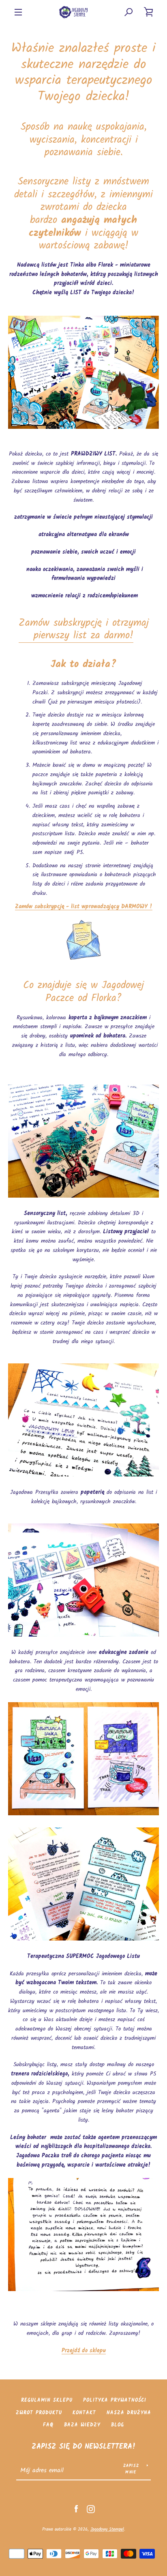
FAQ (48, 2425)
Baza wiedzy (82, 2425)
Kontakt (84, 2413)
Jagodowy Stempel (107, 2529)
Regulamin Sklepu (47, 2400)
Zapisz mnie (131, 2469)
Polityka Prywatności (115, 2400)
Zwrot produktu (39, 2413)
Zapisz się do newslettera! (84, 2447)
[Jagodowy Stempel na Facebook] (76, 2509)
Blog (118, 2425)
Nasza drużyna (129, 2413)
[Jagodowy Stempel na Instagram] (91, 2509)
